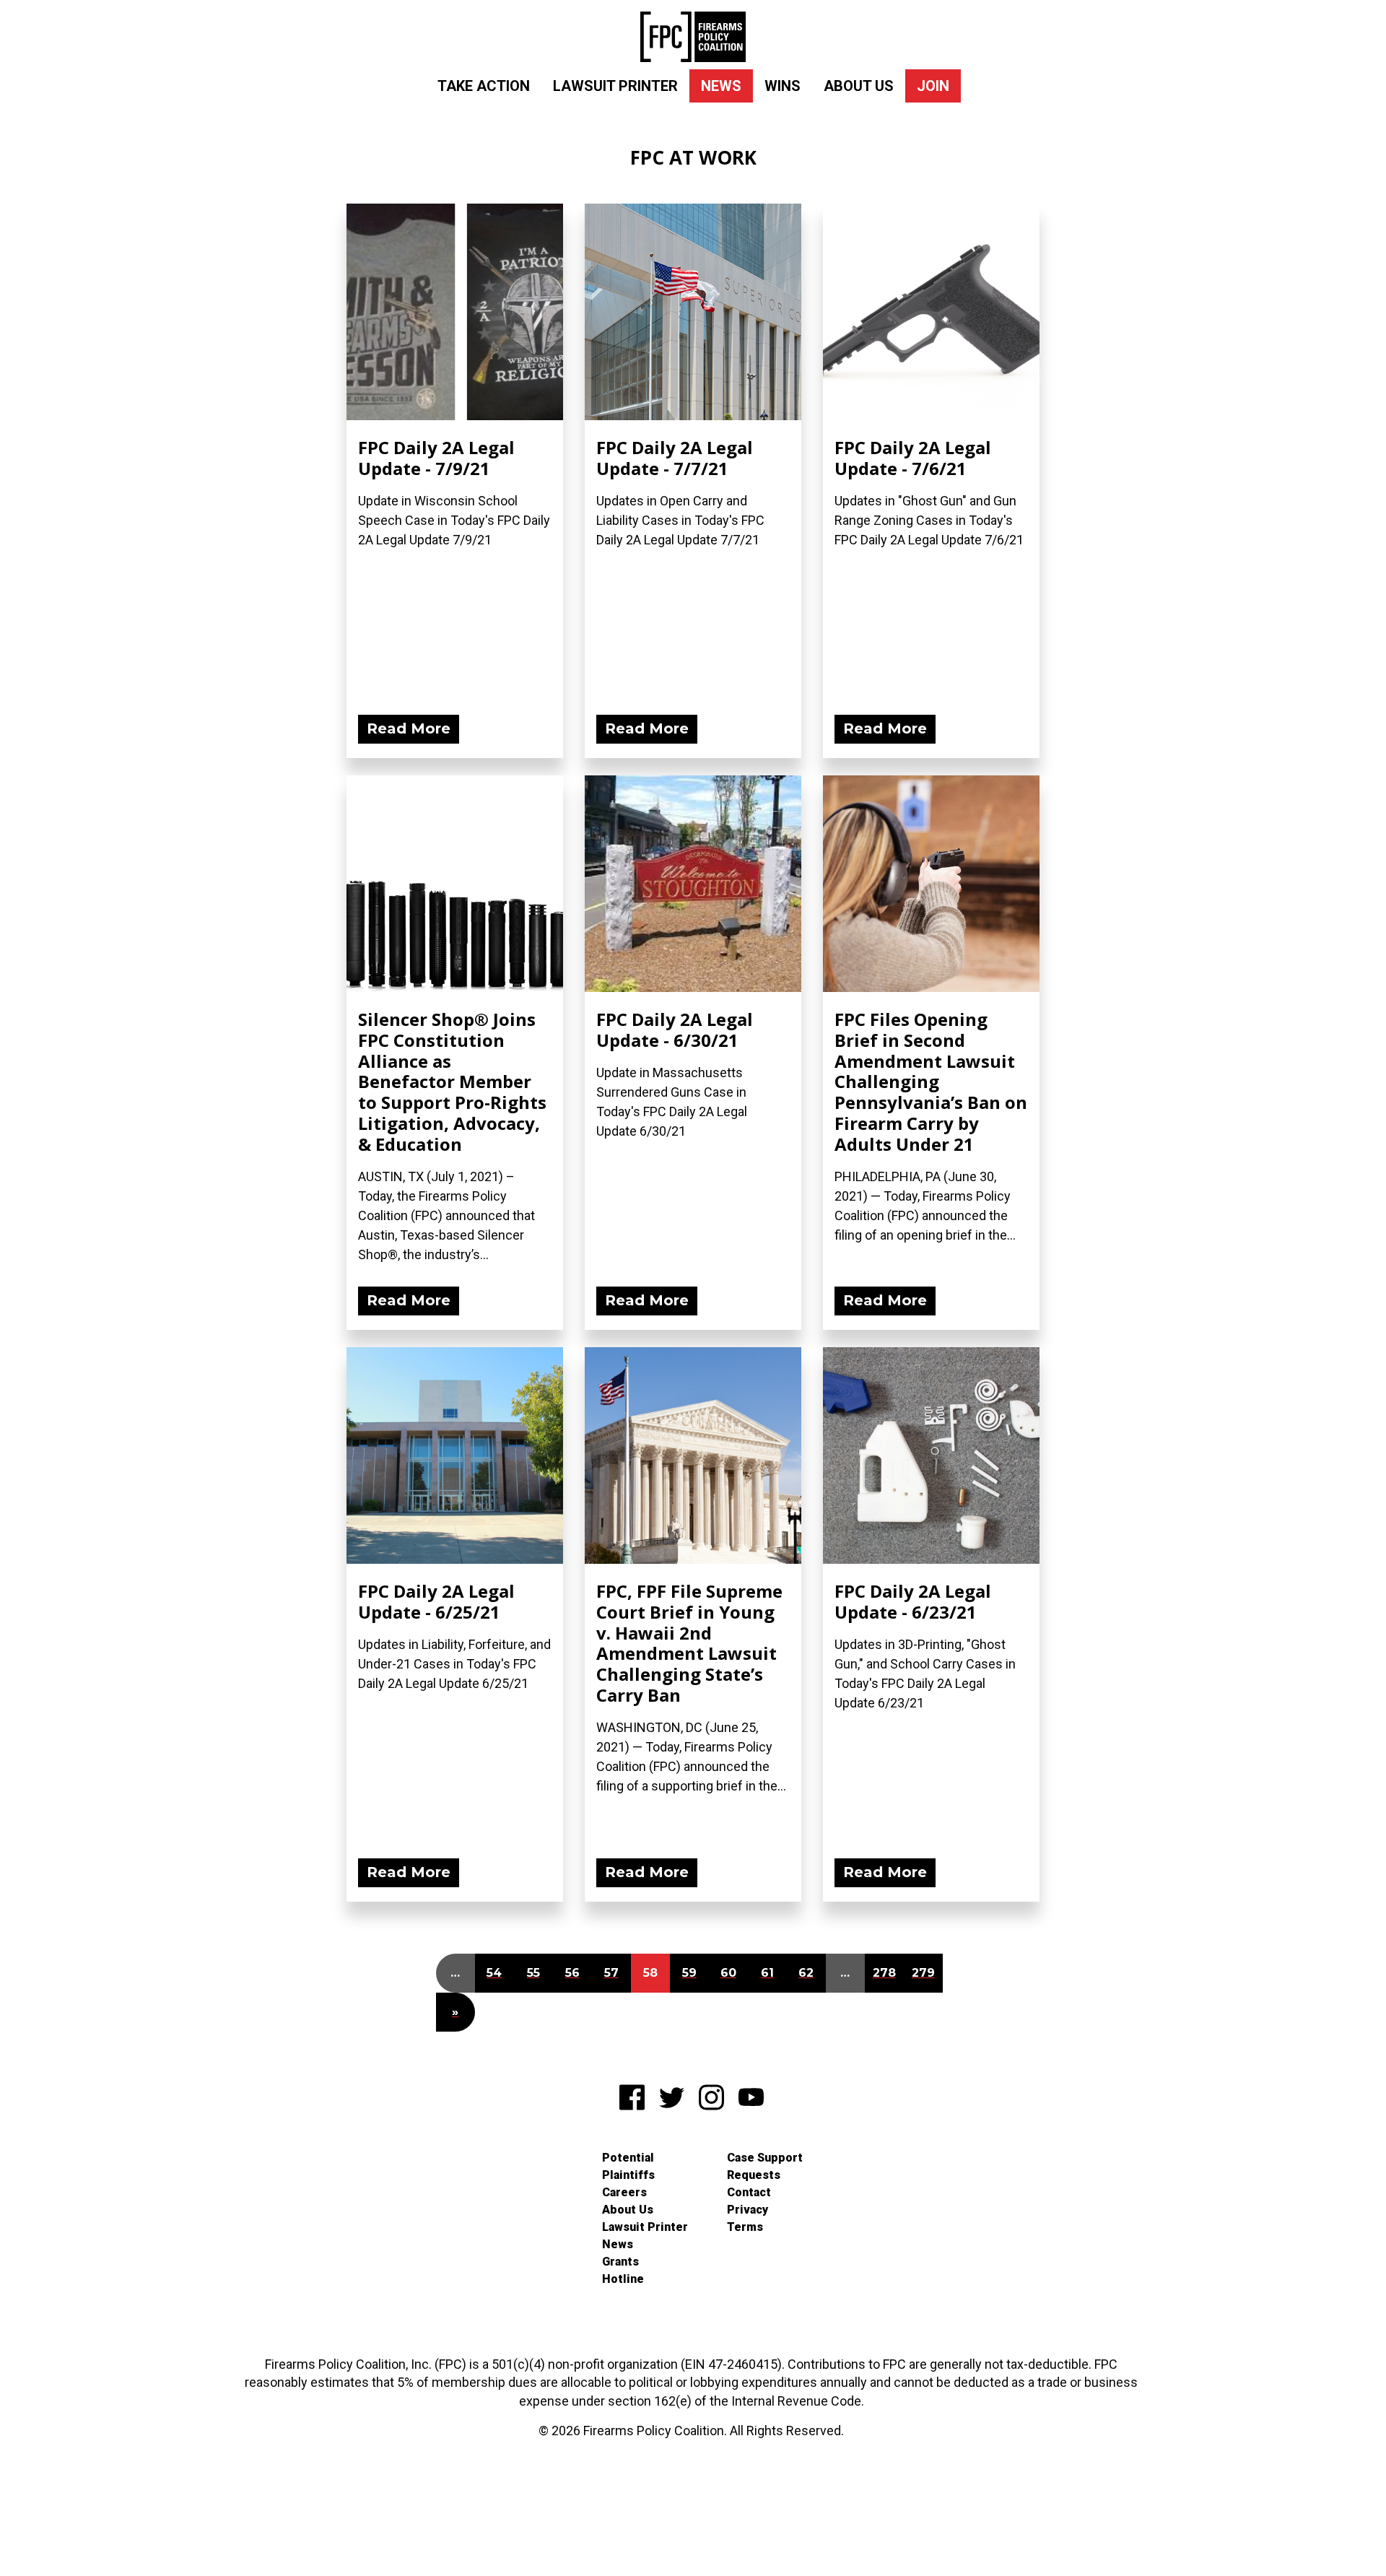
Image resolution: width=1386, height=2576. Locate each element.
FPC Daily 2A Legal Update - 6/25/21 (436, 1601)
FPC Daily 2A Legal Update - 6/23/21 (913, 1601)
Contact (749, 2192)
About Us (859, 86)
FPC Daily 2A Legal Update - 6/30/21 (675, 1030)
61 (767, 1973)
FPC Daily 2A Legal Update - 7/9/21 (436, 458)
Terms (745, 2227)
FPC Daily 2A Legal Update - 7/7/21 (675, 458)
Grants (620, 2262)
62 (806, 1973)
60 (728, 1973)
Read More (409, 728)
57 (611, 1973)
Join (933, 86)
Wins (783, 86)
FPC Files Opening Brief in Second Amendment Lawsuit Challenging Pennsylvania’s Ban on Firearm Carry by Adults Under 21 (931, 1082)
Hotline (623, 2279)
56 (572, 1973)
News (721, 86)
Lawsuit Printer (615, 86)
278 (884, 1973)
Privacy (748, 2210)
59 (689, 1973)
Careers (624, 2192)
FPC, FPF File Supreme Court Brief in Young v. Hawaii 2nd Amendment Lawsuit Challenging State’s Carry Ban (689, 1643)
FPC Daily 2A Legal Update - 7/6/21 (913, 458)
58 (650, 1973)
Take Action (484, 86)
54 (494, 1973)
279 (923, 1973)
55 (533, 1973)
